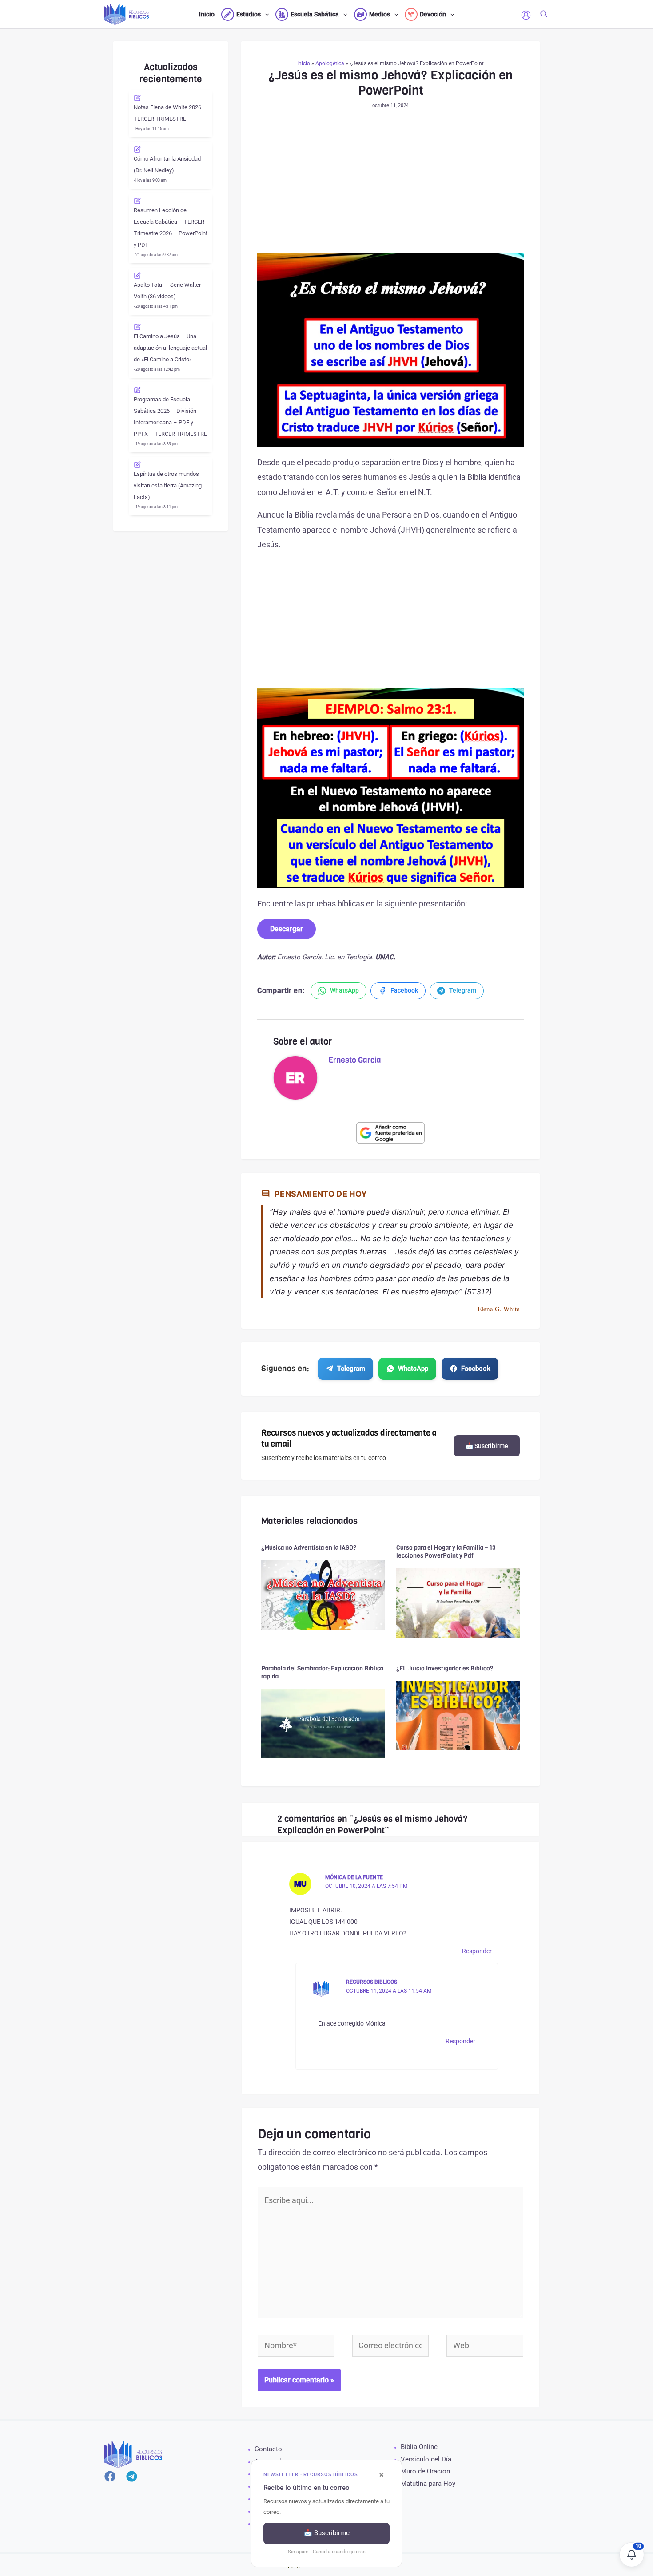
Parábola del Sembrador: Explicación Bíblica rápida (322, 1672)
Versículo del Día (426, 2459)
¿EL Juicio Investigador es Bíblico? (445, 1668)
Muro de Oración (425, 2471)
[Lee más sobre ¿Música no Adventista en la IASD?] (323, 1594)
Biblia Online (419, 2447)
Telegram (351, 1369)
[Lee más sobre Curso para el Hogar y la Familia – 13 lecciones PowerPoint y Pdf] (458, 1602)
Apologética (330, 63)
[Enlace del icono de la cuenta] (526, 15)
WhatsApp (413, 1369)
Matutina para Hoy (428, 2484)
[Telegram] (132, 2476)
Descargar (287, 929)
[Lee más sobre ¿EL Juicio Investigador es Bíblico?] (458, 1715)
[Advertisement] (390, 187)
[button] (265, 14)
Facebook (476, 1369)
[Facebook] (110, 2476)
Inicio (304, 63)
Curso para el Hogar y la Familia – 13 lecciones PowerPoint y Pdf (446, 1552)
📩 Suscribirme (487, 1446)
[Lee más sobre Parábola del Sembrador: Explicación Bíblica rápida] (323, 1723)
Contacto (268, 2449)
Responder (477, 1951)
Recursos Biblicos (372, 1982)
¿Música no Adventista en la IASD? (309, 1548)
